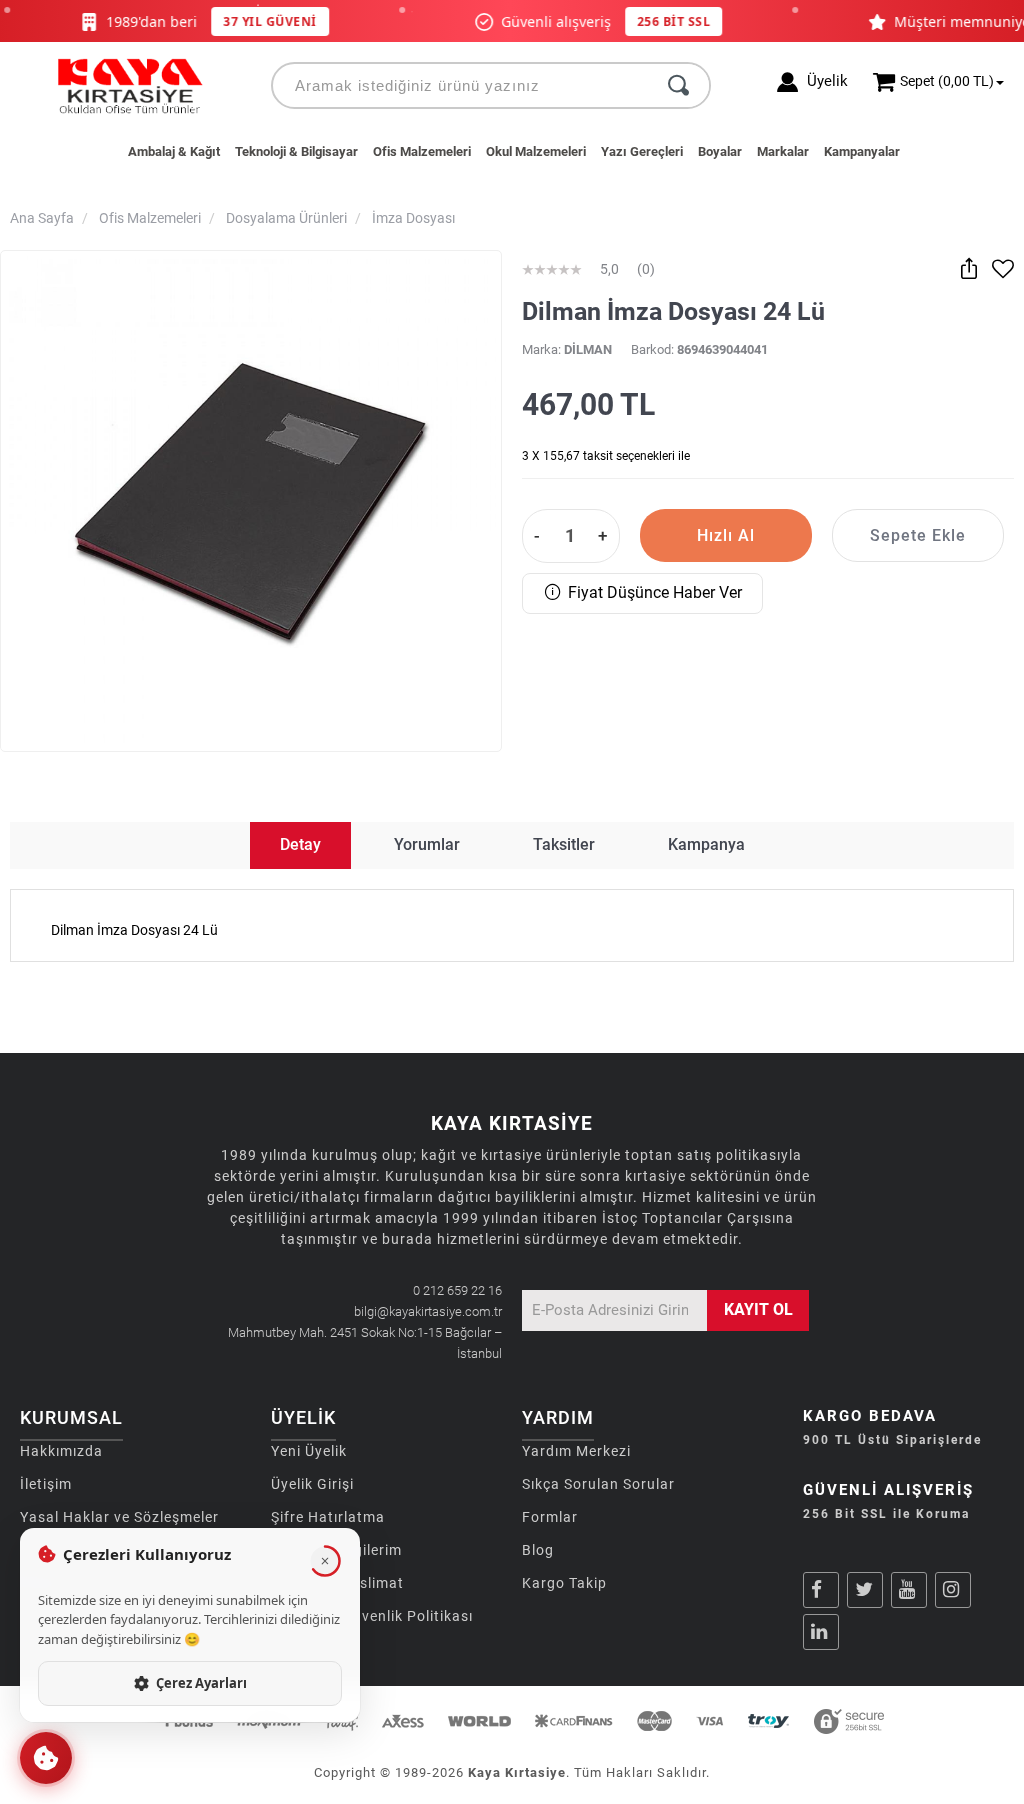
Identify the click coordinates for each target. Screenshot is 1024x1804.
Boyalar (720, 151)
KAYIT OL (758, 1309)
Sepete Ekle (918, 535)
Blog (538, 1550)
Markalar (783, 151)
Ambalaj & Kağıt (174, 151)
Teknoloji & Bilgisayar (296, 151)
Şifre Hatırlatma (328, 1517)
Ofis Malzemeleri (422, 151)
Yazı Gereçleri (642, 151)
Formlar (550, 1517)
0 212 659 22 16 (457, 1290)
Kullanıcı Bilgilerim (336, 1550)
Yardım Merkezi (576, 1451)
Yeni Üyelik (309, 1451)
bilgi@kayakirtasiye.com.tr (428, 1311)
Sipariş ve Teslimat (337, 1583)
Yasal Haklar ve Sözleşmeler (119, 1517)
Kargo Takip (564, 1583)
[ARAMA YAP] (678, 85)
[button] (46, 1758)
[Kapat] (325, 1561)
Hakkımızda (61, 1451)
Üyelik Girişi (312, 1484)
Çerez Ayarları (201, 1683)
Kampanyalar (862, 151)
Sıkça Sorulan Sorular (598, 1484)
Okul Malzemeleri (536, 151)
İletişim (46, 1484)
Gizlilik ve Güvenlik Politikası (372, 1616)
